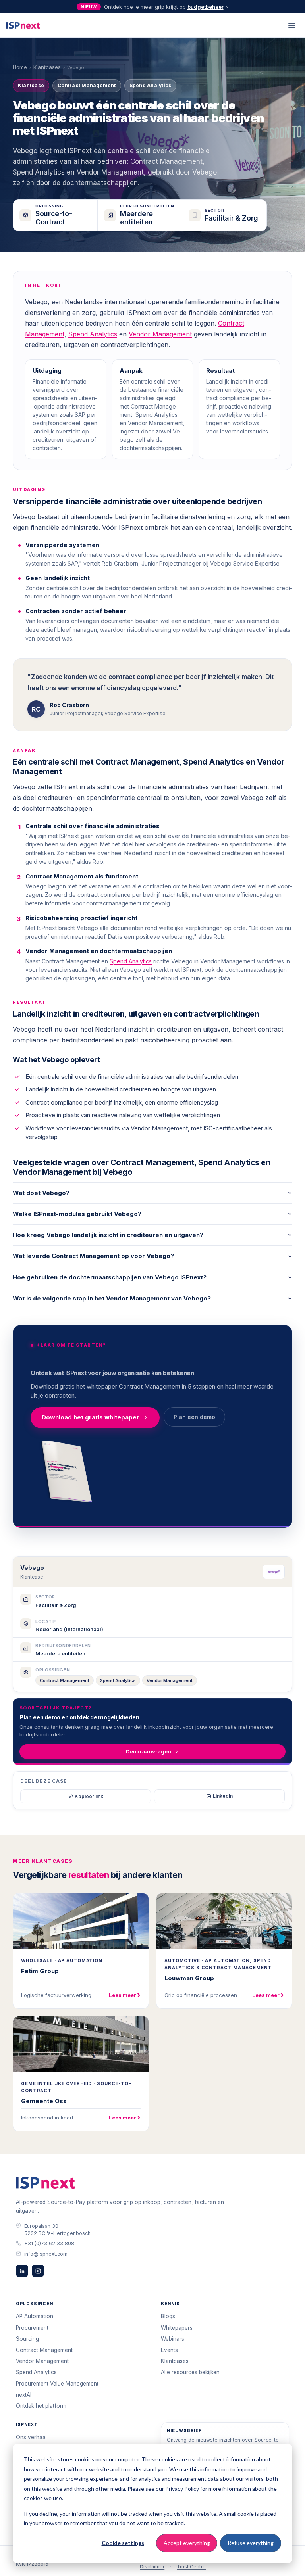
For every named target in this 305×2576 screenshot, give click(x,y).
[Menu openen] (292, 25)
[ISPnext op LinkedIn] (22, 2271)
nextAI (24, 2395)
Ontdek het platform (41, 2406)
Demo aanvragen (149, 1751)
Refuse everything (251, 2543)
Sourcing (27, 2339)
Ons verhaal (31, 2437)
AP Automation (35, 2316)
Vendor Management (160, 334)
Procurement (32, 2328)
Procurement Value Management (57, 2384)
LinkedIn (223, 1796)
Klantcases (47, 67)
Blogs (168, 2316)
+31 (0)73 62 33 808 (49, 2243)
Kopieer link (89, 1796)
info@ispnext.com (46, 2254)
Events (169, 2350)
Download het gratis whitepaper (91, 1417)
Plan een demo (194, 1417)
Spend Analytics (93, 334)
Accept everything (187, 2543)
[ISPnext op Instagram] (38, 2271)
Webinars (173, 2339)
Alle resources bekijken (190, 2372)
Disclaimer (152, 2567)
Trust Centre (191, 2567)
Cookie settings (123, 2543)
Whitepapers (177, 2328)
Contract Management (65, 1680)
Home (20, 67)
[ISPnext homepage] (45, 2183)
